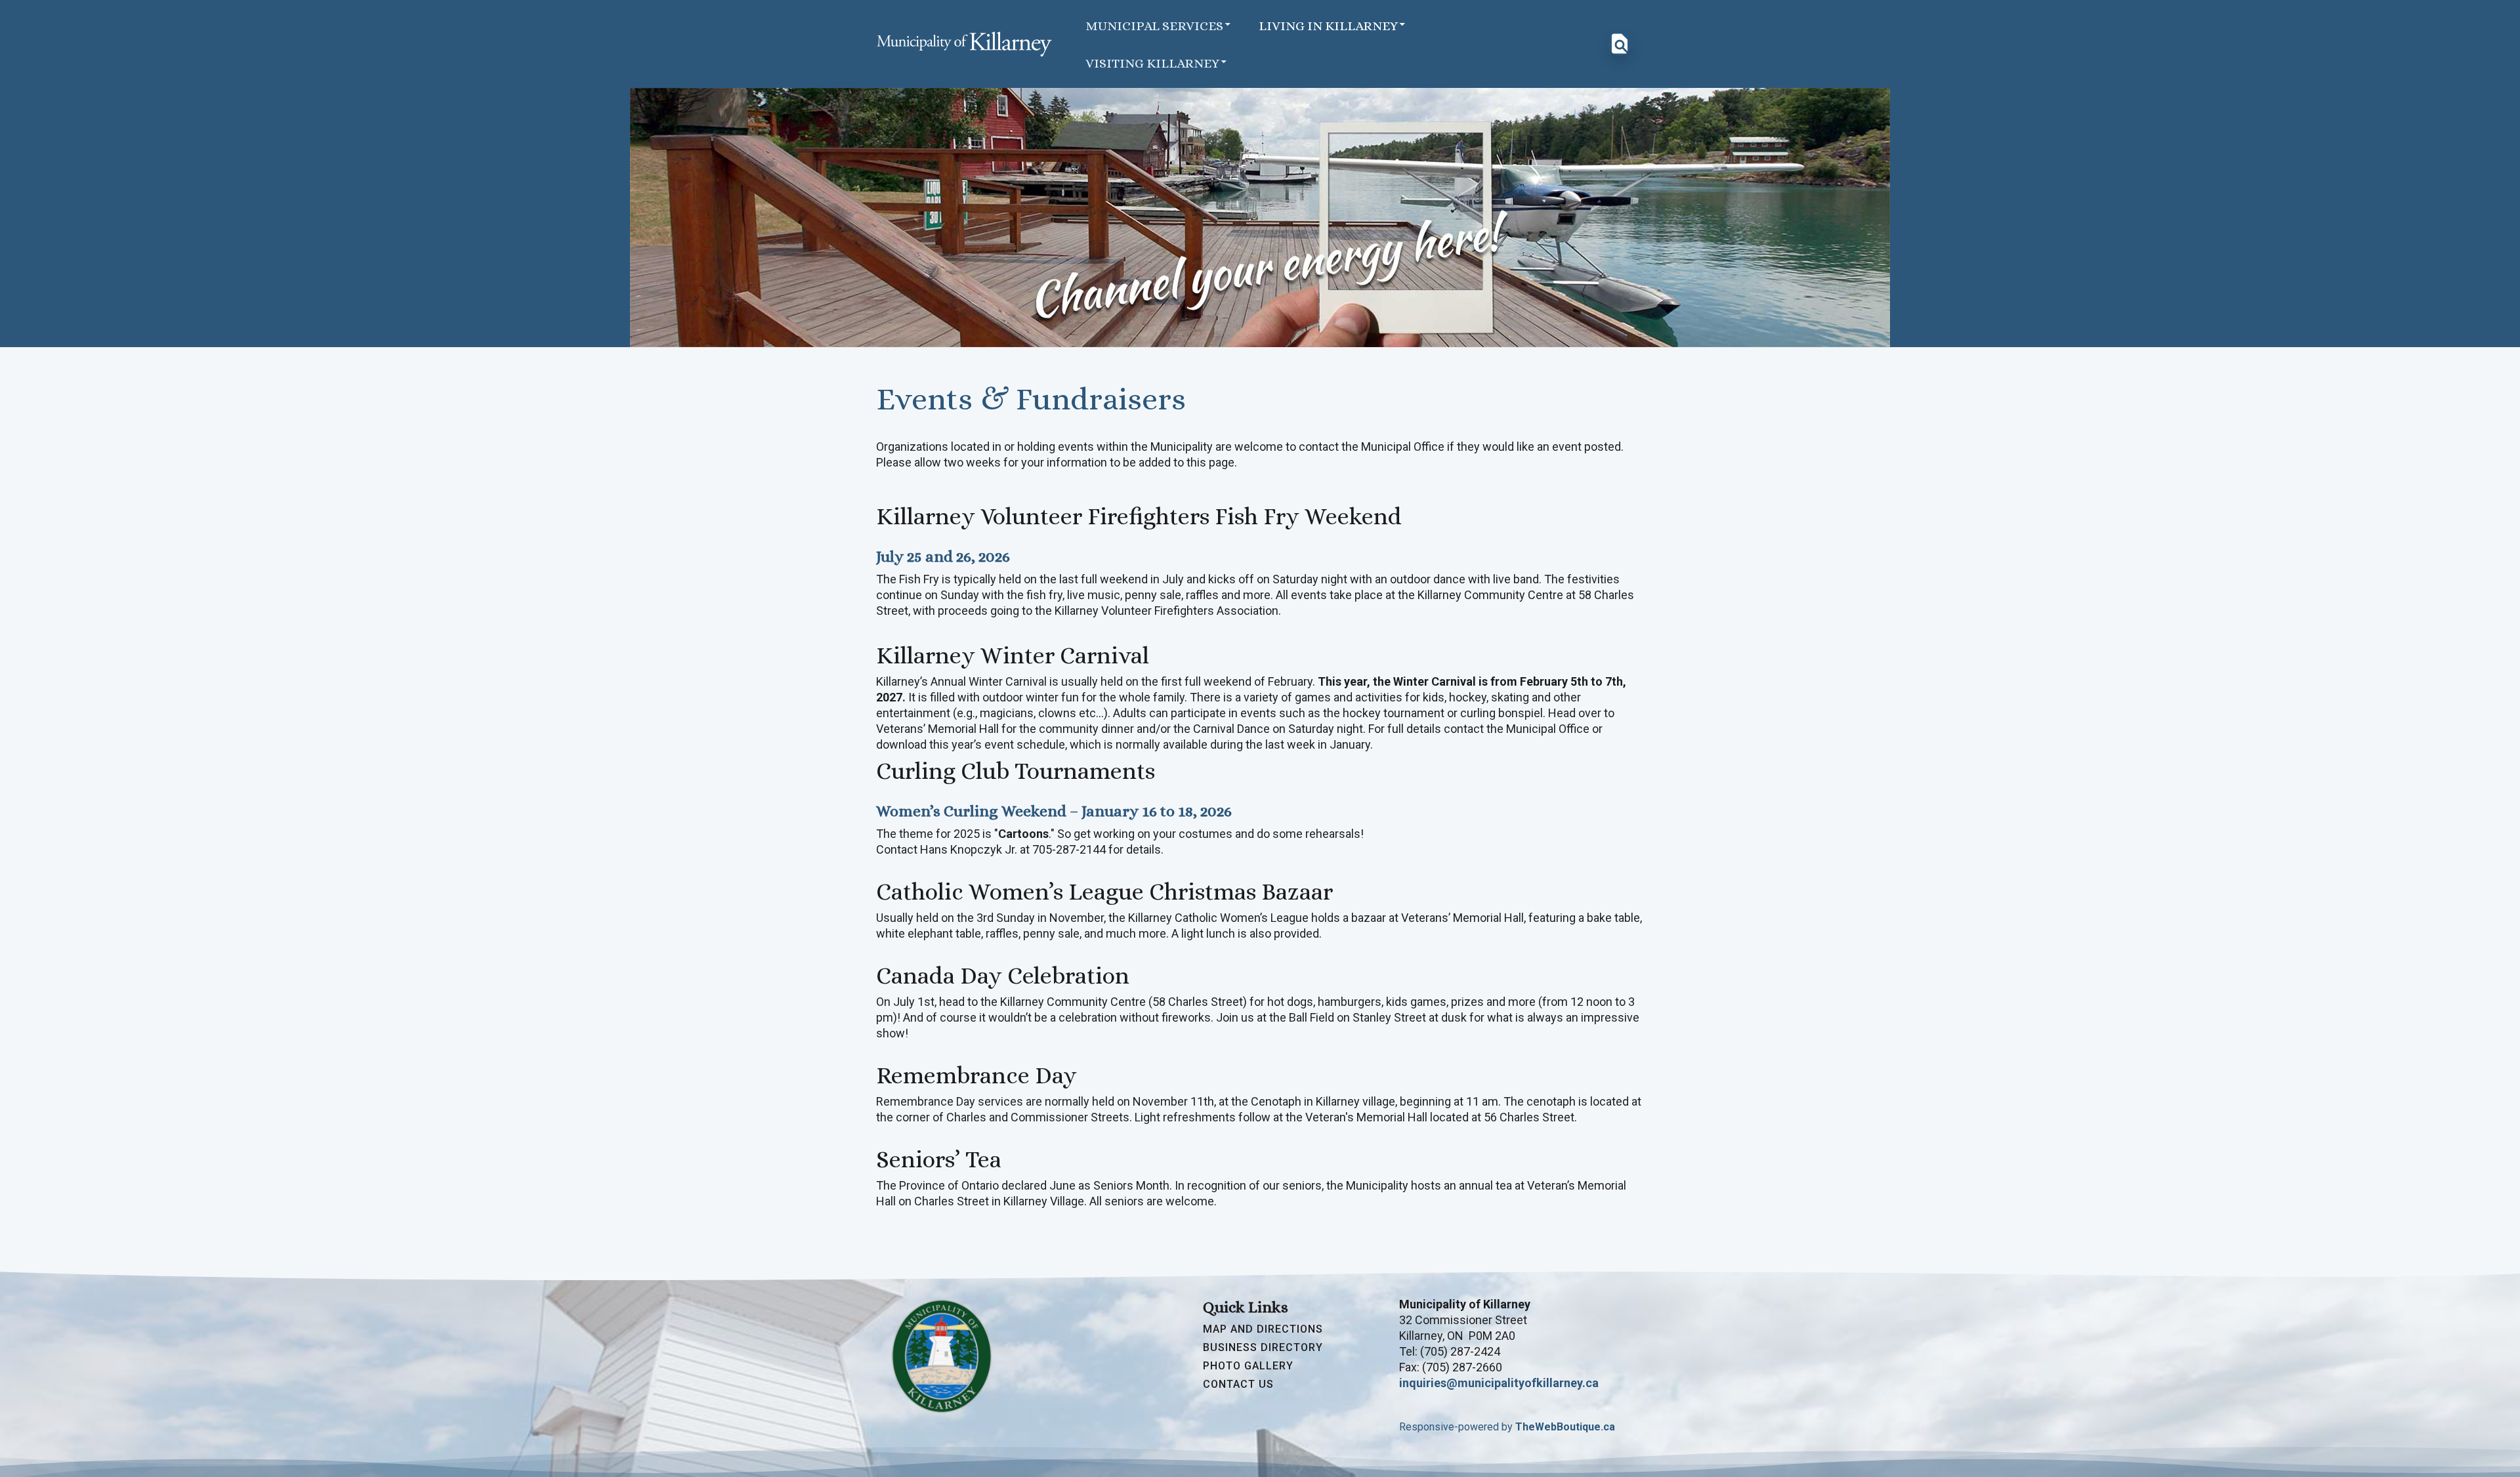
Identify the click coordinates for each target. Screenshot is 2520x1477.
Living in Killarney (1328, 26)
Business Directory (1263, 1348)
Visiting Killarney (1152, 63)
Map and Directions (1263, 1329)
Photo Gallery (1248, 1366)
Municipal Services (1154, 26)
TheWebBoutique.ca (1565, 1427)
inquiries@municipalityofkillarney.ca (1499, 1383)
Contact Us (1238, 1384)
